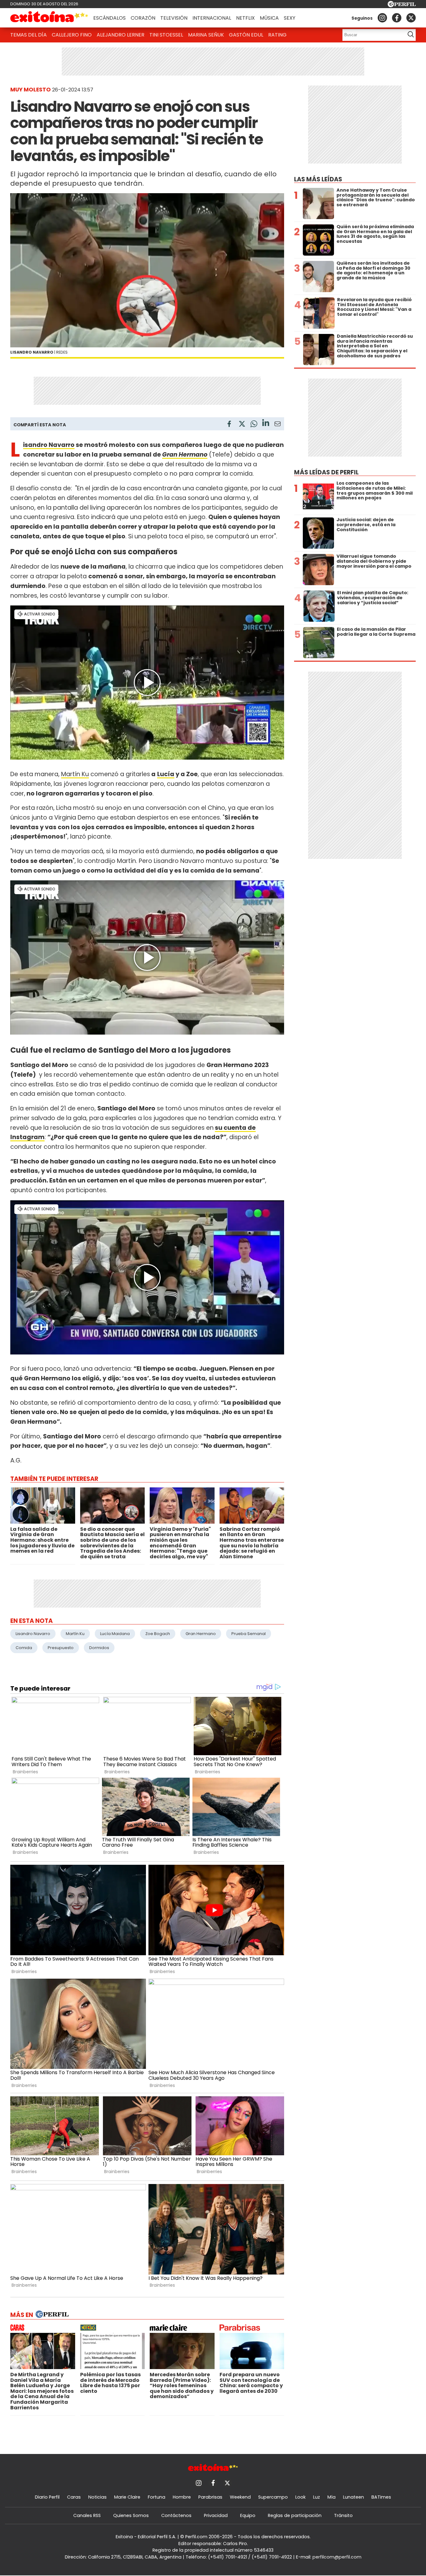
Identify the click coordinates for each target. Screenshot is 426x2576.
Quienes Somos (131, 2515)
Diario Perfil (47, 2497)
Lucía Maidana (115, 1634)
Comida (24, 1648)
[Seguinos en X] (411, 18)
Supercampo (273, 2497)
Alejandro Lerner (121, 35)
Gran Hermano (201, 1634)
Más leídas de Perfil (326, 472)
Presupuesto (61, 1648)
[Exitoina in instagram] (382, 18)
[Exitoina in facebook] (397, 18)
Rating (277, 35)
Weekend (240, 2497)
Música (269, 18)
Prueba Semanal (249, 1634)
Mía (332, 2497)
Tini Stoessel (166, 35)
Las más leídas (318, 179)
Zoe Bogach (158, 1634)
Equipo (248, 2515)
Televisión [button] (174, 18)
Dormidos (99, 1648)
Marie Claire (127, 2497)
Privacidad (216, 2515)
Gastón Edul (246, 35)
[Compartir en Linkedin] (266, 424)
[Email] (278, 425)
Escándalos (109, 18)
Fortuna (157, 2497)
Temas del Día (29, 35)
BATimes (381, 2497)
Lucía (166, 774)
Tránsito (343, 2515)
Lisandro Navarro (49, 445)
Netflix (245, 18)
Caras (74, 2497)
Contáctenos (176, 2515)
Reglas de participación (295, 2515)
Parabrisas (210, 2497)
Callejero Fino (72, 35)
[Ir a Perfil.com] (402, 5)
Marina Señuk (206, 35)
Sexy (290, 18)
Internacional (212, 18)
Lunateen (353, 2497)
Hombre (182, 2497)
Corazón (143, 18)
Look (300, 2497)
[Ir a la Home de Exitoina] (49, 18)
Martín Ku (75, 774)
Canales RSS (87, 2515)
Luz (317, 2497)
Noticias (97, 2497)
